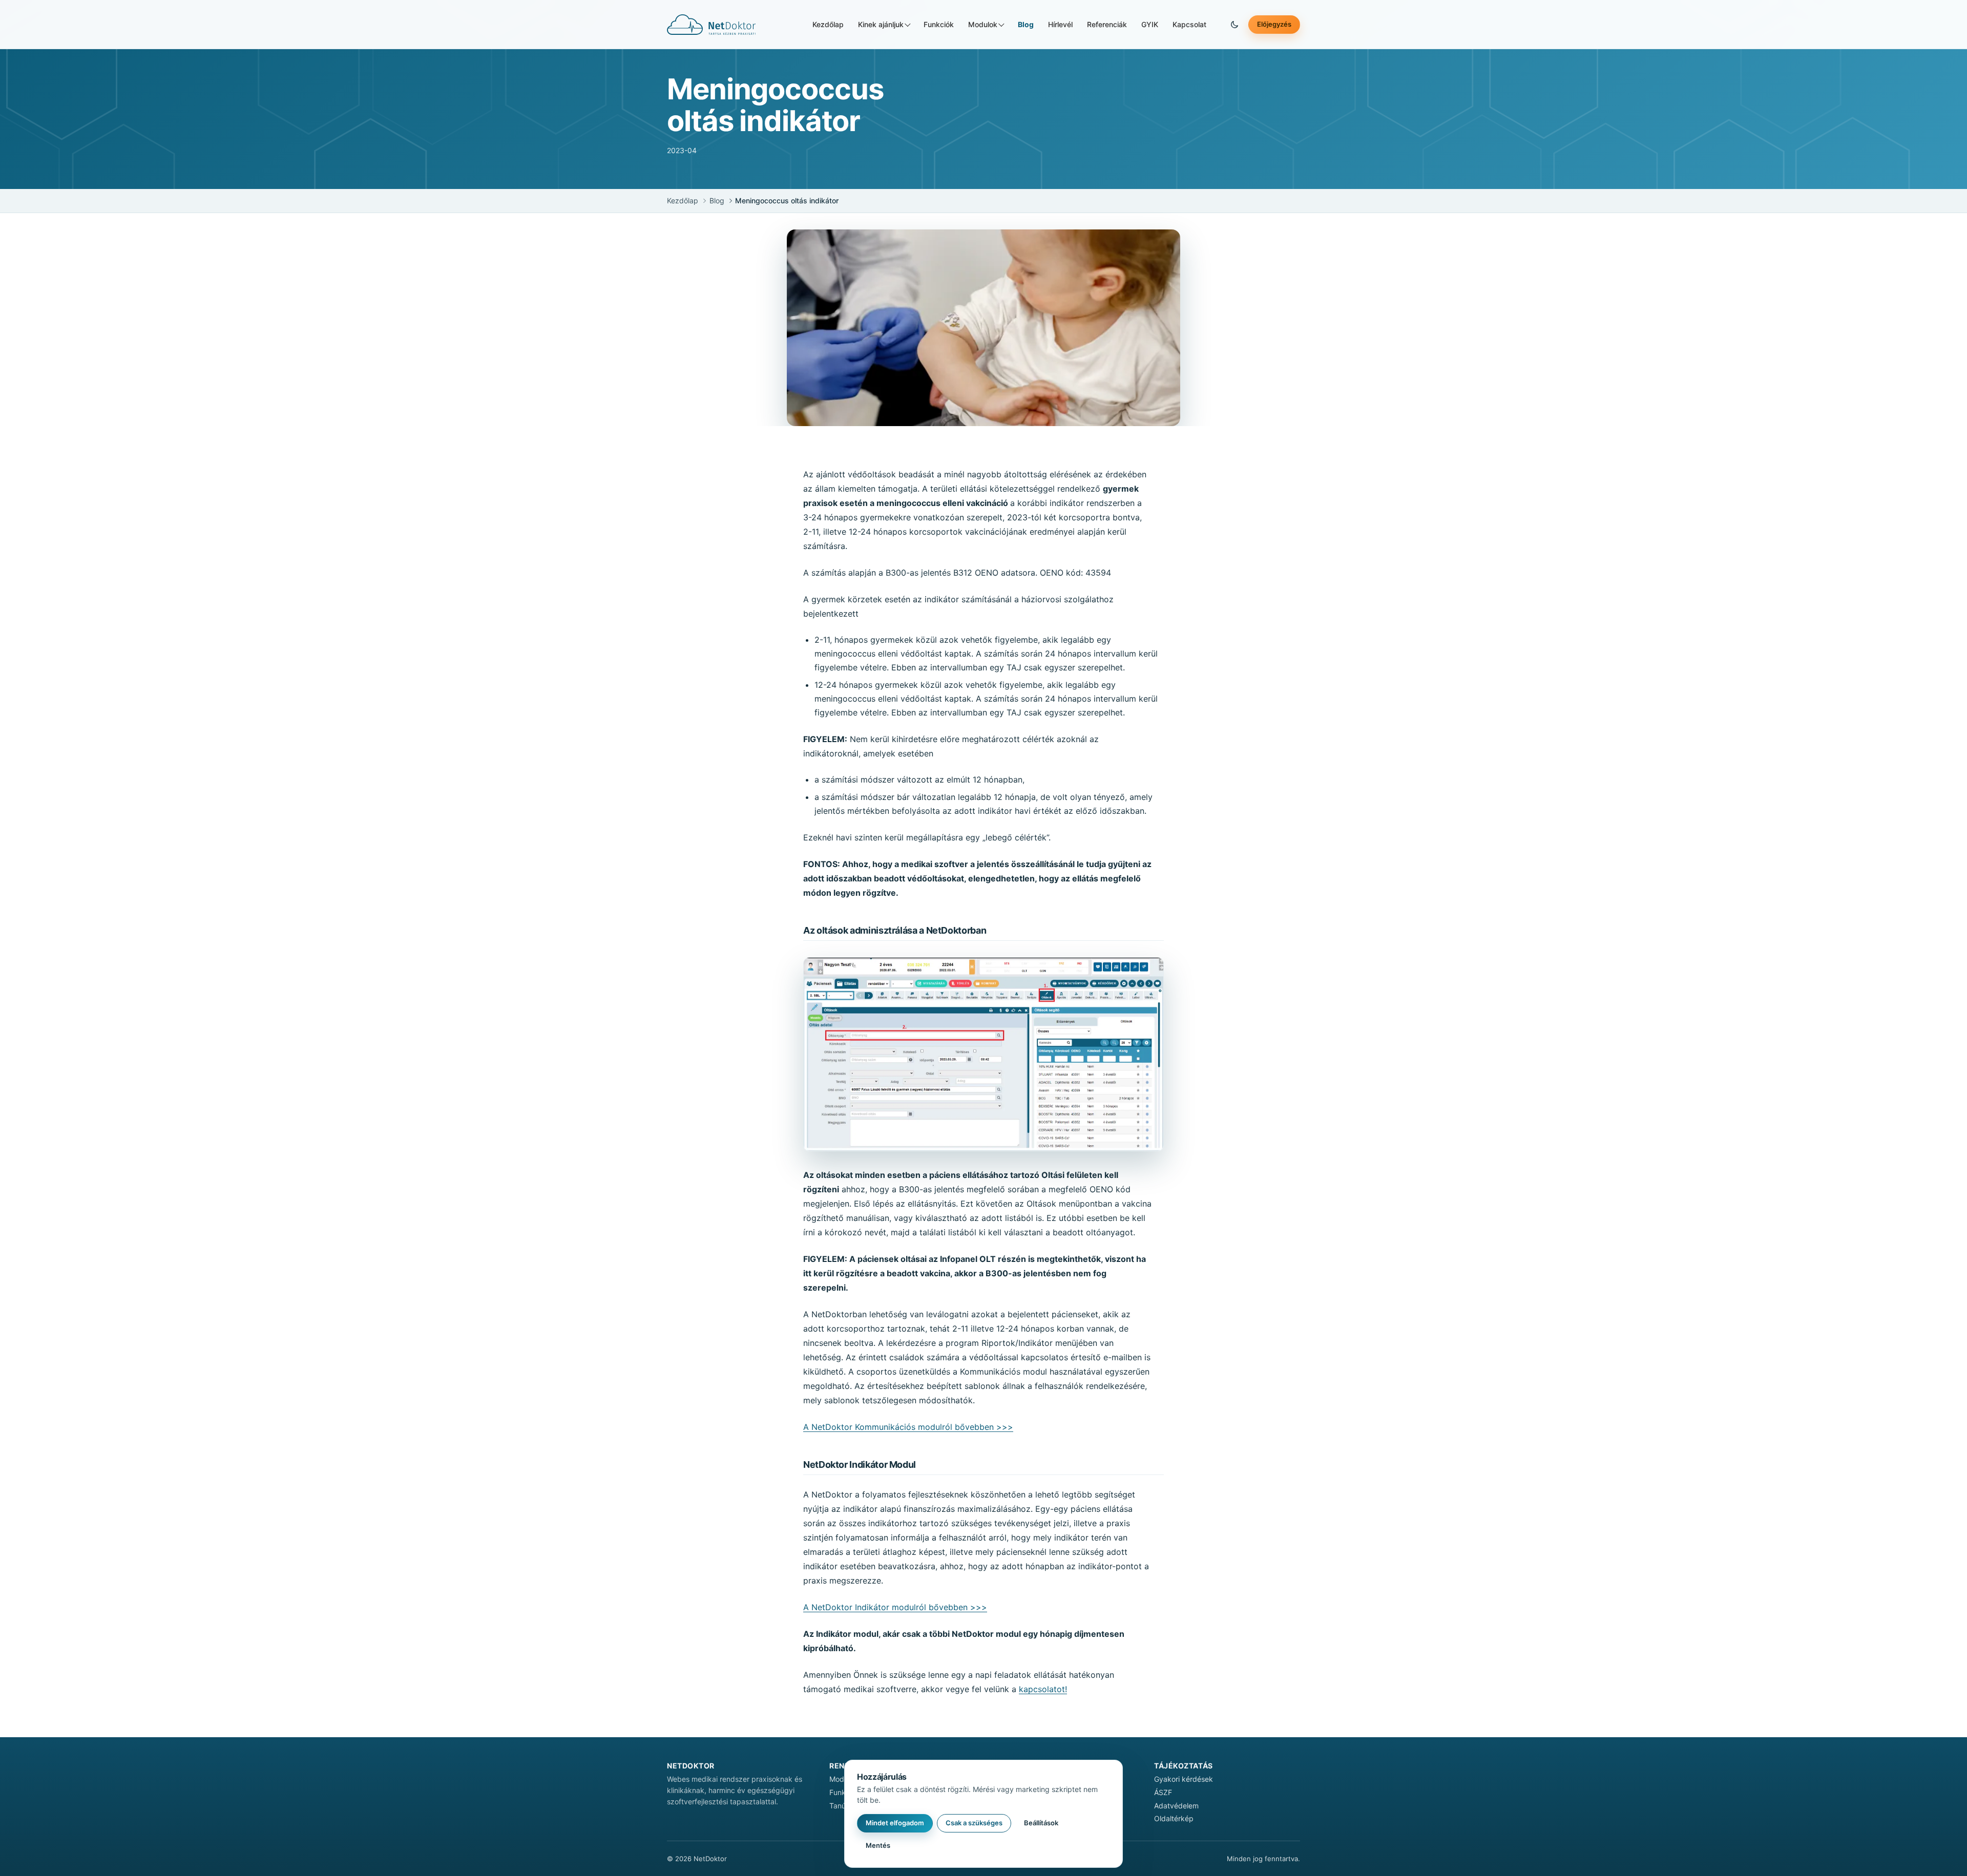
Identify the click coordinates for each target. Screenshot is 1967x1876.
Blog (1026, 24)
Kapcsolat (1189, 24)
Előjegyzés (1274, 24)
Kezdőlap (828, 24)
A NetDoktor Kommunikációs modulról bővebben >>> (908, 1427)
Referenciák (1107, 24)
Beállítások (1041, 1823)
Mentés (878, 1845)
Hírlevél (1060, 24)
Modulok (983, 24)
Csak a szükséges (974, 1823)
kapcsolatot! (1043, 1689)
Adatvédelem (1176, 1806)
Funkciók (939, 24)
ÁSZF (1163, 1792)
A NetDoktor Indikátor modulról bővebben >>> (895, 1607)
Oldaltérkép (1174, 1818)
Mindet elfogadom (895, 1823)
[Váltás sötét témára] (1234, 25)
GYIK (1150, 24)
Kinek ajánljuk (881, 24)
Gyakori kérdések (1184, 1779)
